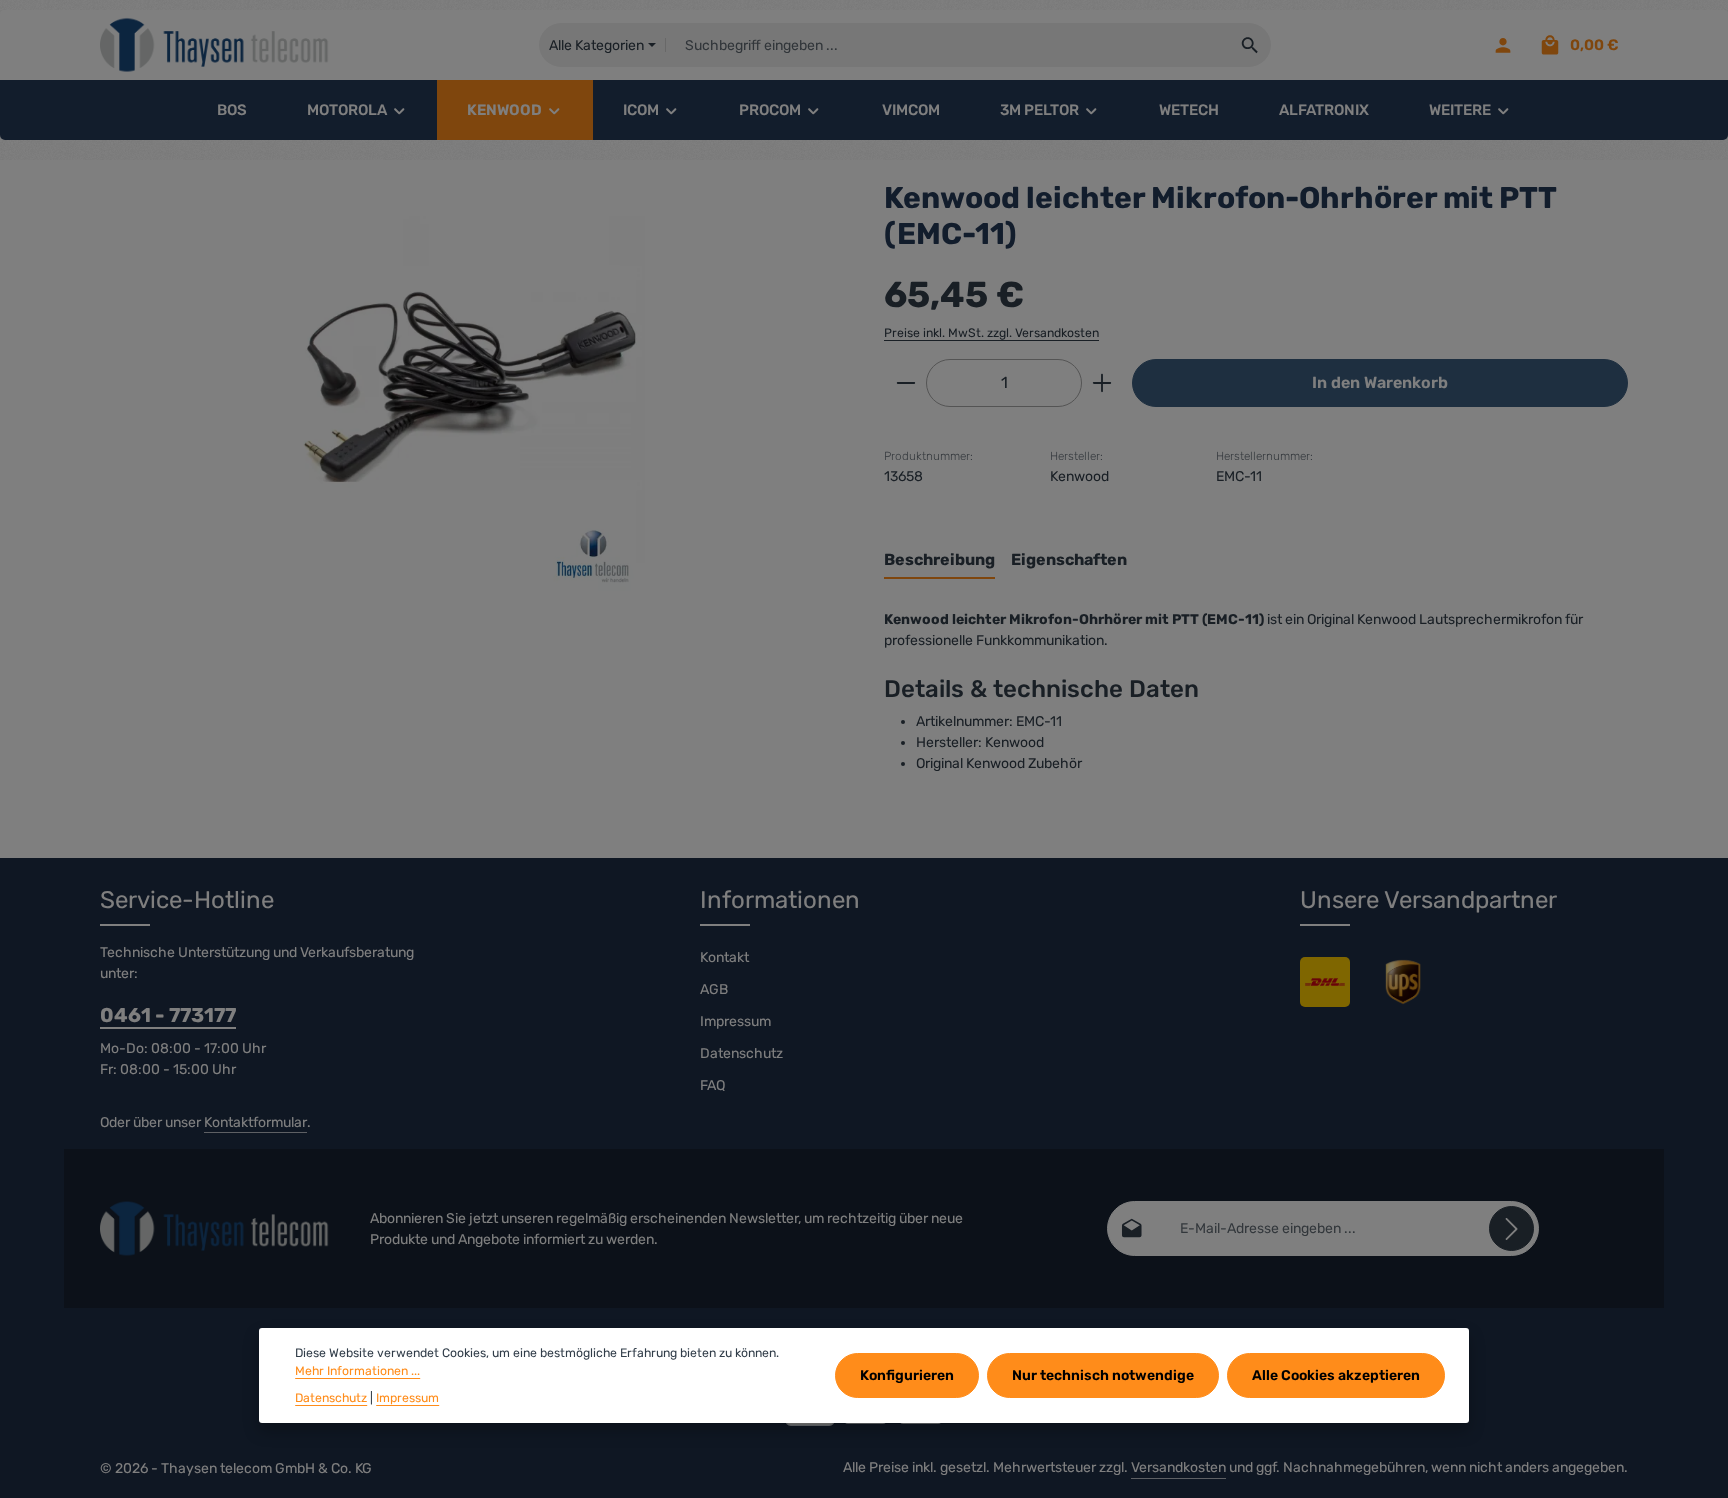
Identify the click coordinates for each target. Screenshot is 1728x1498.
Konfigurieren (907, 1375)
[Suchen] (1250, 45)
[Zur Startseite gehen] (215, 45)
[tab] (939, 561)
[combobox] (947, 45)
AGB (714, 989)
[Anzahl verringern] (905, 383)
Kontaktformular (255, 1122)
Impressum (735, 1021)
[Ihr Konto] (1502, 45)
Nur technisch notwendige (1103, 1375)
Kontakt (724, 957)
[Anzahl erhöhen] (1102, 383)
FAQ (712, 1085)
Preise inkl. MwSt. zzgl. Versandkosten (991, 333)
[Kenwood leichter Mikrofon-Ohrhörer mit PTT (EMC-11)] (471, 395)
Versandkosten (1178, 1467)
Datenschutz (741, 1053)
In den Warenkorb (1380, 382)
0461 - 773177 (168, 1015)
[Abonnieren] (1511, 1228)
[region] (472, 395)
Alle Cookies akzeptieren (1336, 1375)
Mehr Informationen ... (357, 1371)
